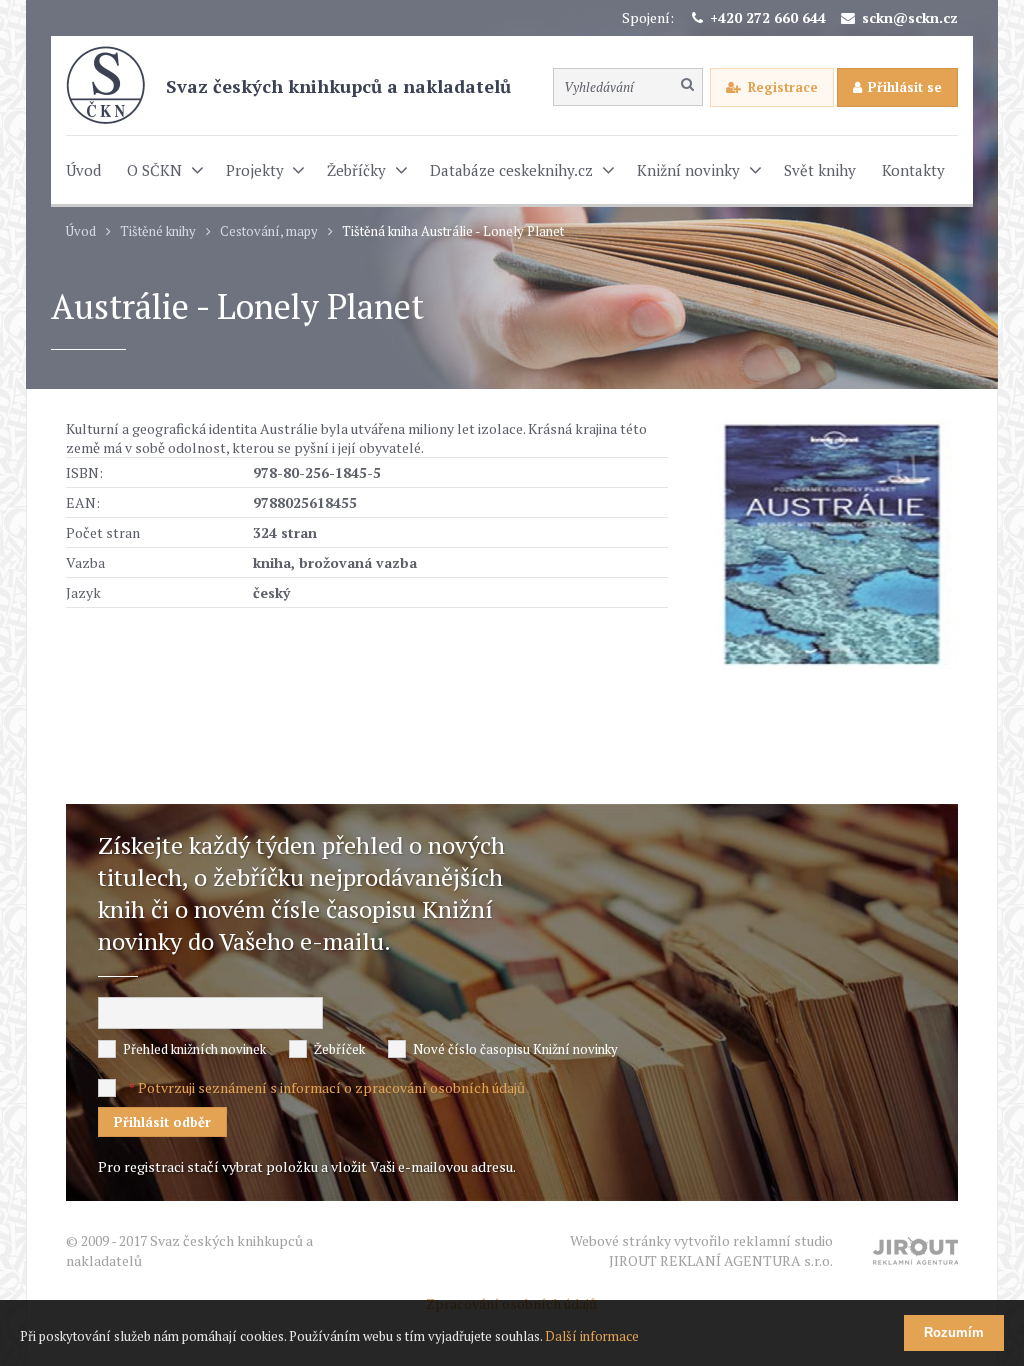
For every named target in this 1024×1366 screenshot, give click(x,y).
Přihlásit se (905, 87)
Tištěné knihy (158, 231)
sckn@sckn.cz (910, 17)
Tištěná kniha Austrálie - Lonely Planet (453, 231)
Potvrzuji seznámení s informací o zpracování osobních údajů (331, 1087)
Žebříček (339, 1049)
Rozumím (954, 1332)
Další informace (592, 1336)
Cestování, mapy (269, 231)
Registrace (783, 87)
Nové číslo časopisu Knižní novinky (515, 1049)
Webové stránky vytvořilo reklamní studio (701, 1250)
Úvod (81, 231)
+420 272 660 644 (768, 17)
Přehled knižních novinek (194, 1049)
